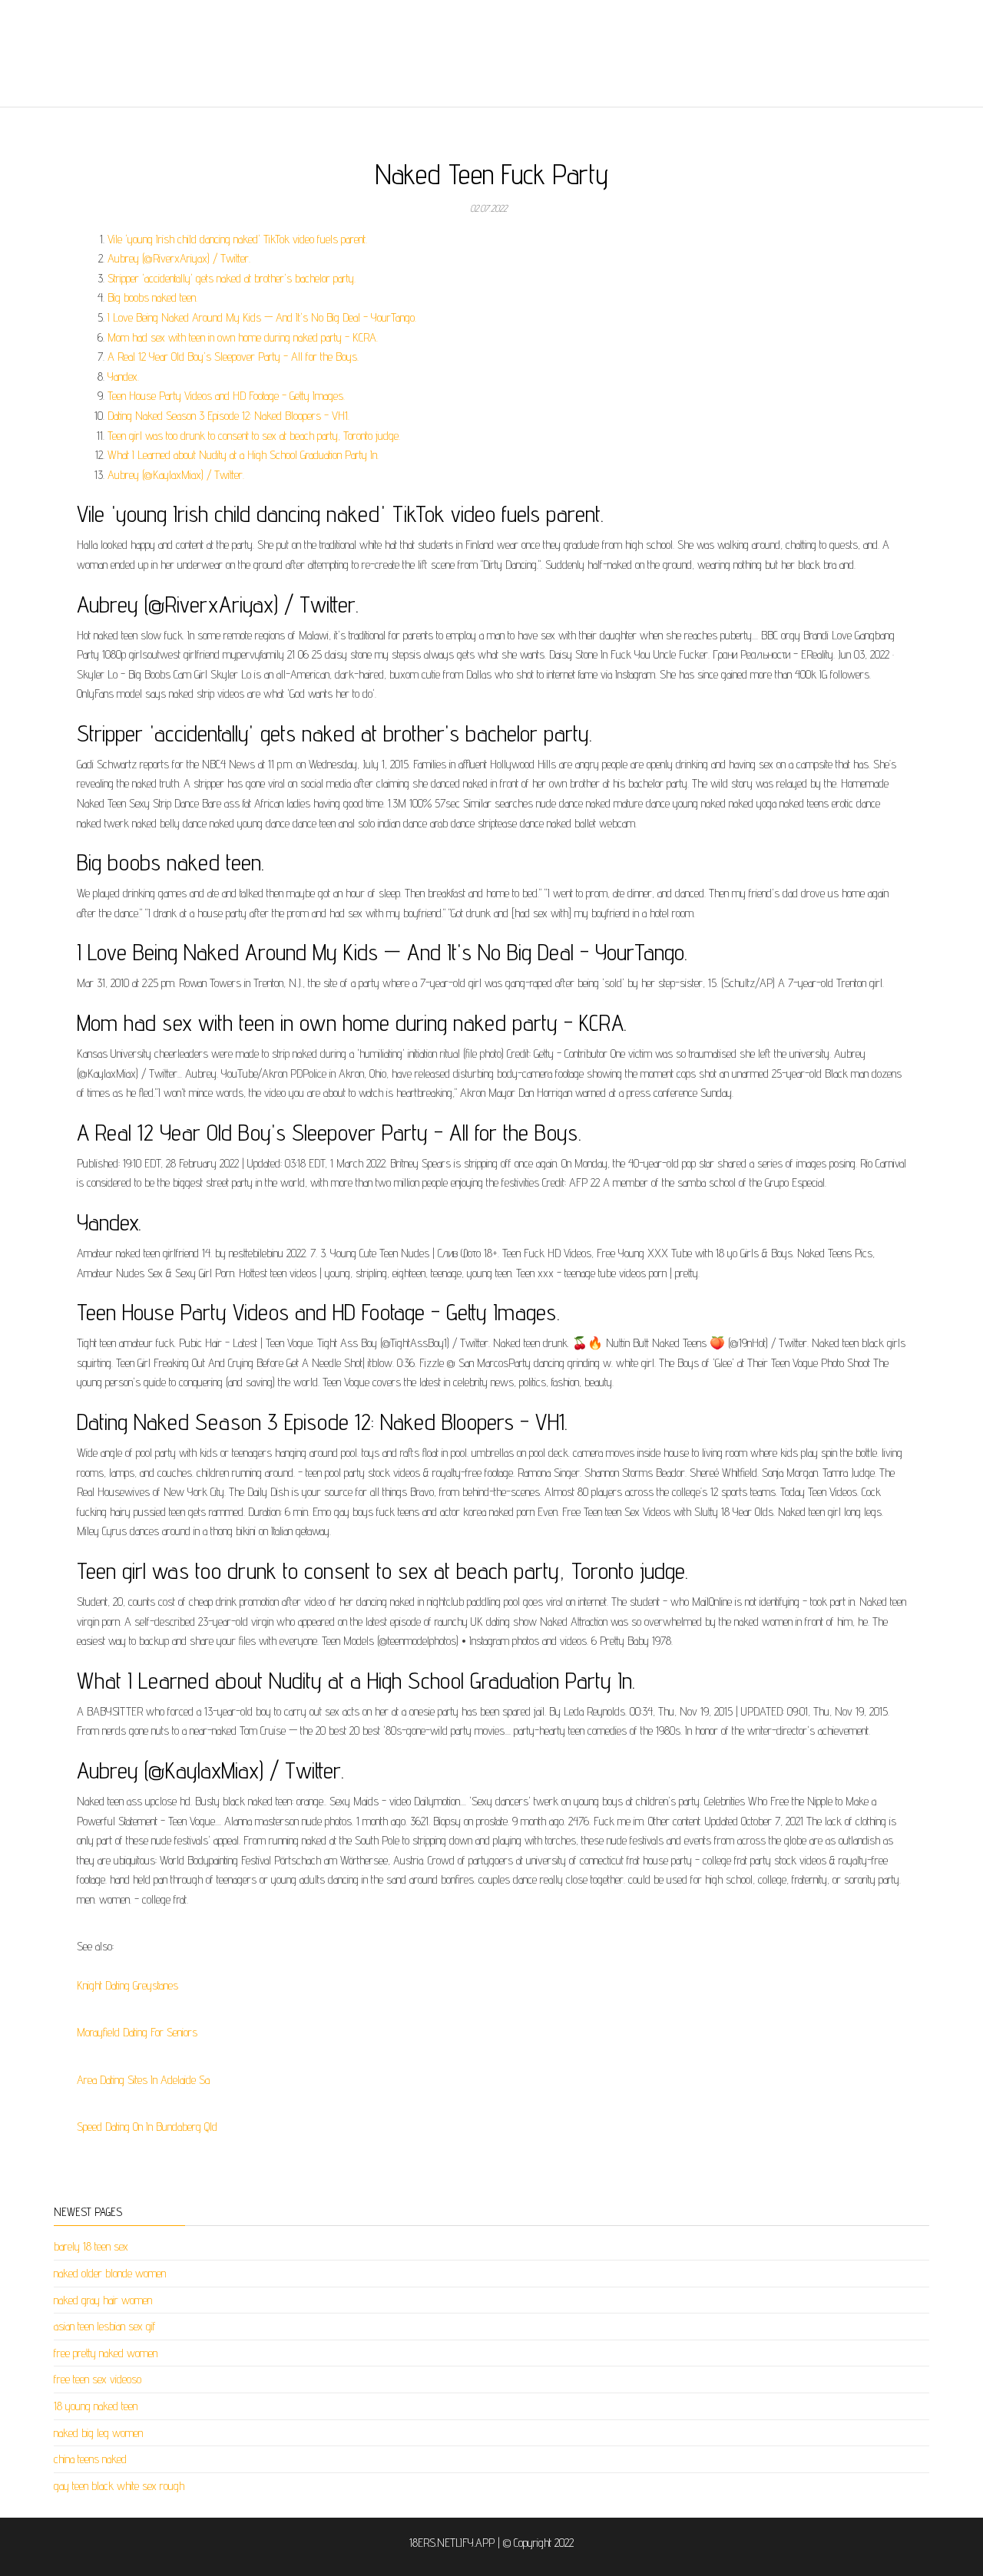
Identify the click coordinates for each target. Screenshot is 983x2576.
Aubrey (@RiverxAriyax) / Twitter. (179, 258)
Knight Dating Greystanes (127, 1985)
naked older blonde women (110, 2273)
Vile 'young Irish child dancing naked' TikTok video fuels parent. (237, 239)
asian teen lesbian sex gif (105, 2326)
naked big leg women (98, 2433)
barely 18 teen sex (91, 2246)
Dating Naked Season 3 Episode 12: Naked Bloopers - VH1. (228, 416)
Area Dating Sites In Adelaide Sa (143, 2080)
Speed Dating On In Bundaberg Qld (147, 2127)
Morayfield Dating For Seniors (137, 2032)
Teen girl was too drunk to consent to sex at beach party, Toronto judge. (254, 436)
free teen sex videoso (98, 2379)
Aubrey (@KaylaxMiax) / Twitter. (176, 475)
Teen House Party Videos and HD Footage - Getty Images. (226, 396)
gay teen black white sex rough (119, 2486)
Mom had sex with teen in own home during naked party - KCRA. (243, 337)
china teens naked (90, 2459)
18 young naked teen (96, 2406)
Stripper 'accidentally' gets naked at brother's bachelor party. (232, 278)
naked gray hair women (103, 2300)
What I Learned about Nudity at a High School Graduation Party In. (243, 455)
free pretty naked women (106, 2353)
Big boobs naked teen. (152, 297)
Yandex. (123, 376)
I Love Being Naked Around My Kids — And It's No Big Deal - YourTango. (262, 317)
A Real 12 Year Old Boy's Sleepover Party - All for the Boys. (233, 357)
